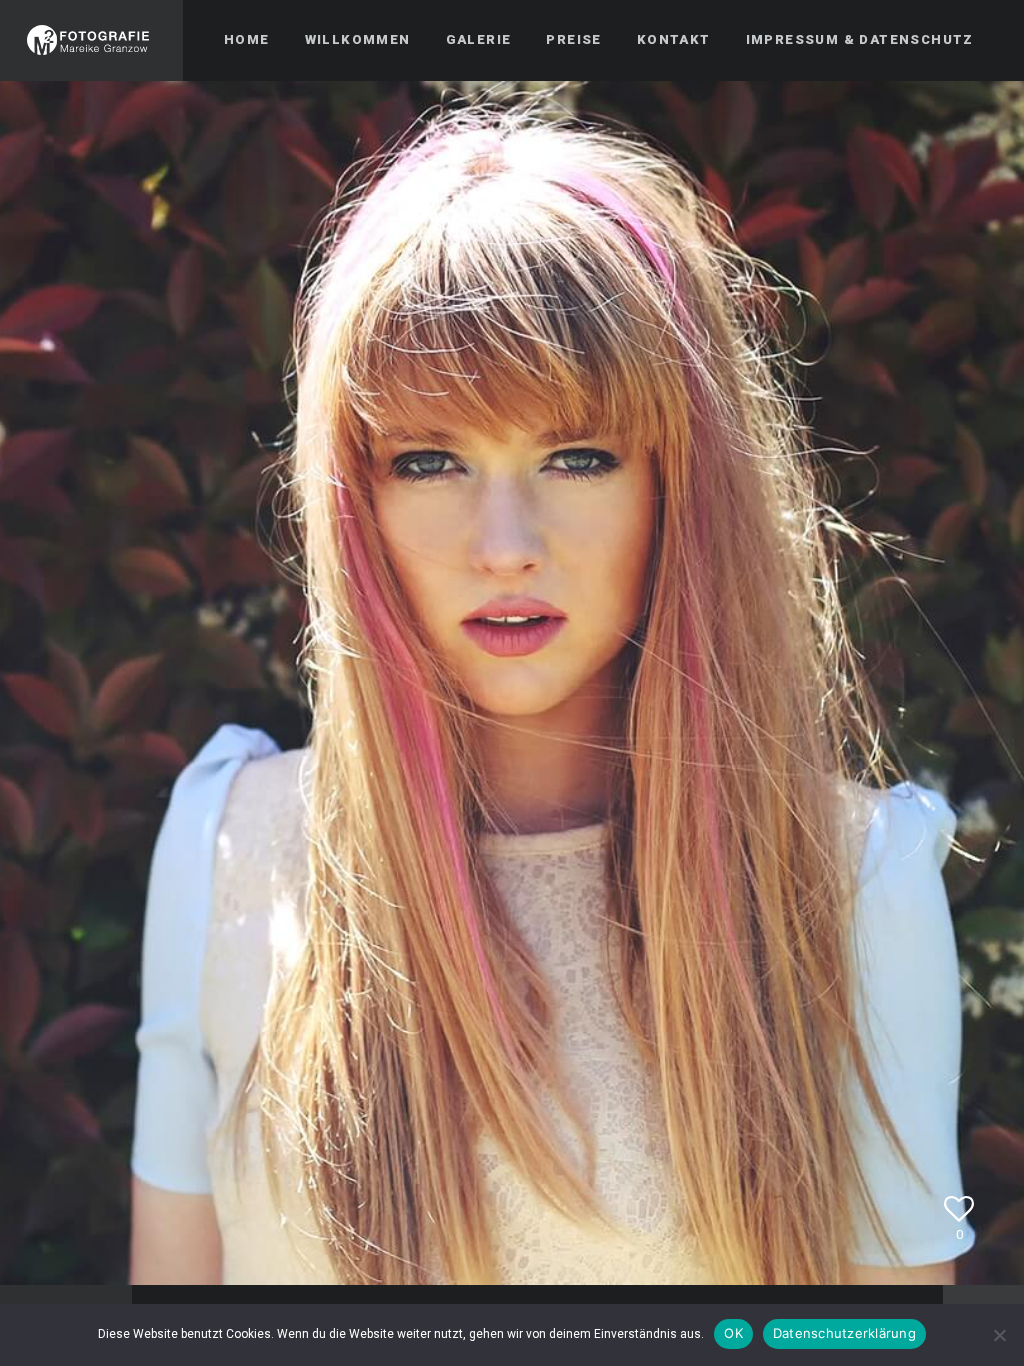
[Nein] (999, 1335)
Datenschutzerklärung (844, 1333)
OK (733, 1333)
